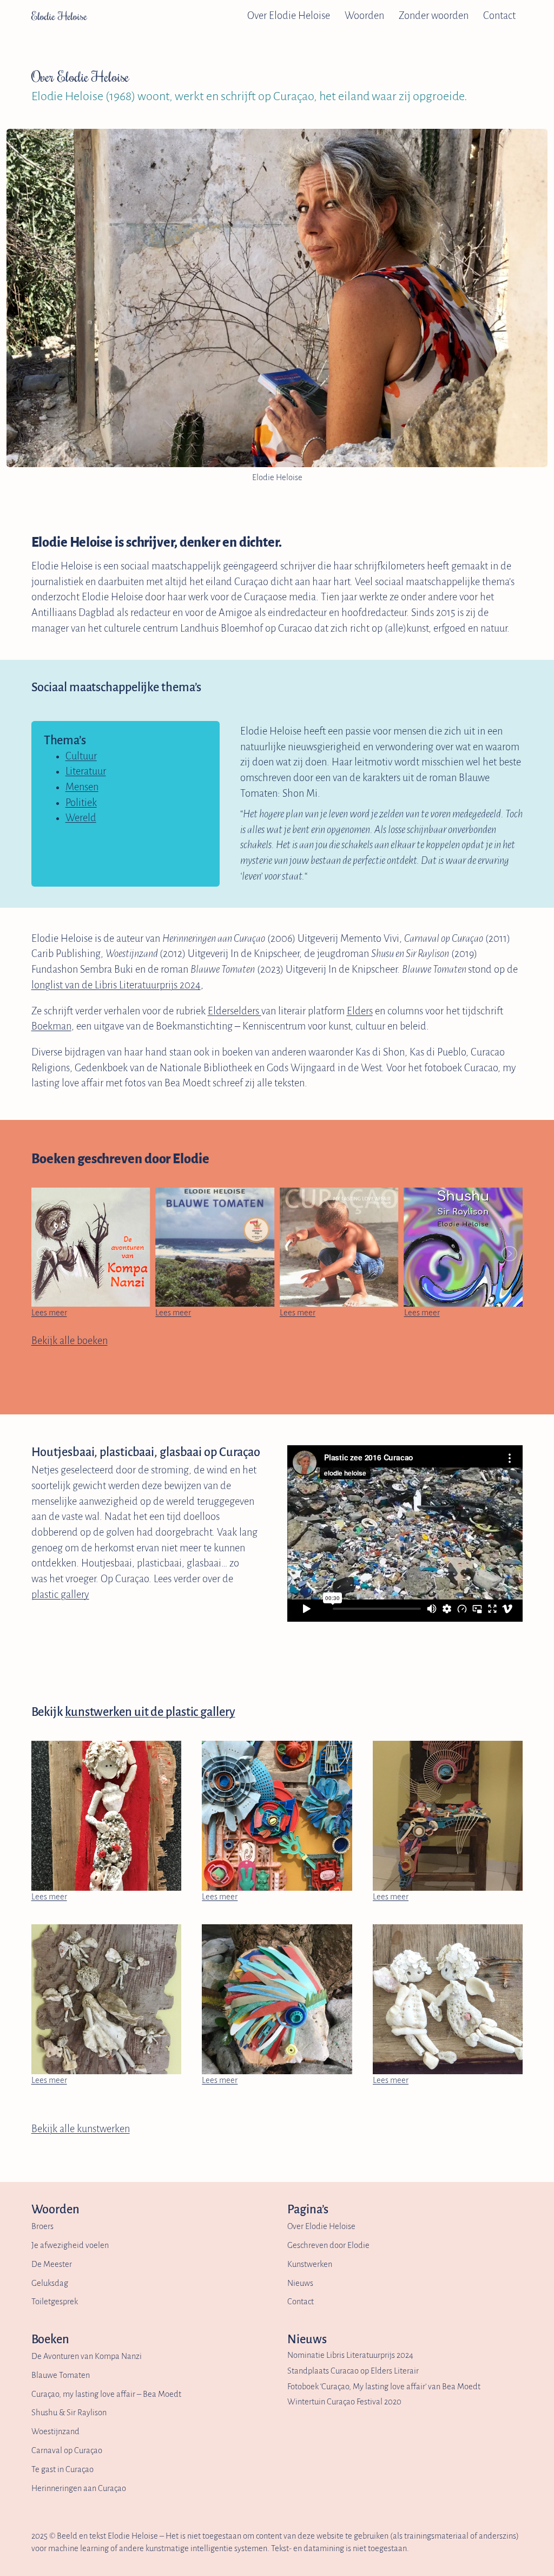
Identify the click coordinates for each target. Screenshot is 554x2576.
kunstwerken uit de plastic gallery (150, 1712)
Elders (360, 1011)
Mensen (82, 787)
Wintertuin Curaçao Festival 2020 (344, 2402)
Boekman (51, 1026)
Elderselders (235, 1011)
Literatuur (86, 771)
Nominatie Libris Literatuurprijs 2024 (350, 2355)
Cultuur (81, 756)
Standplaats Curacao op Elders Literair (353, 2371)
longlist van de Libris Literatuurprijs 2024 (116, 985)
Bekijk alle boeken (70, 1341)
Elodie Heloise (59, 16)
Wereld (81, 818)
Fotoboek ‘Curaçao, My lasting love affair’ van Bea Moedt (384, 2387)
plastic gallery (60, 1595)
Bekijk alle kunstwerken (81, 2129)
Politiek (81, 803)
